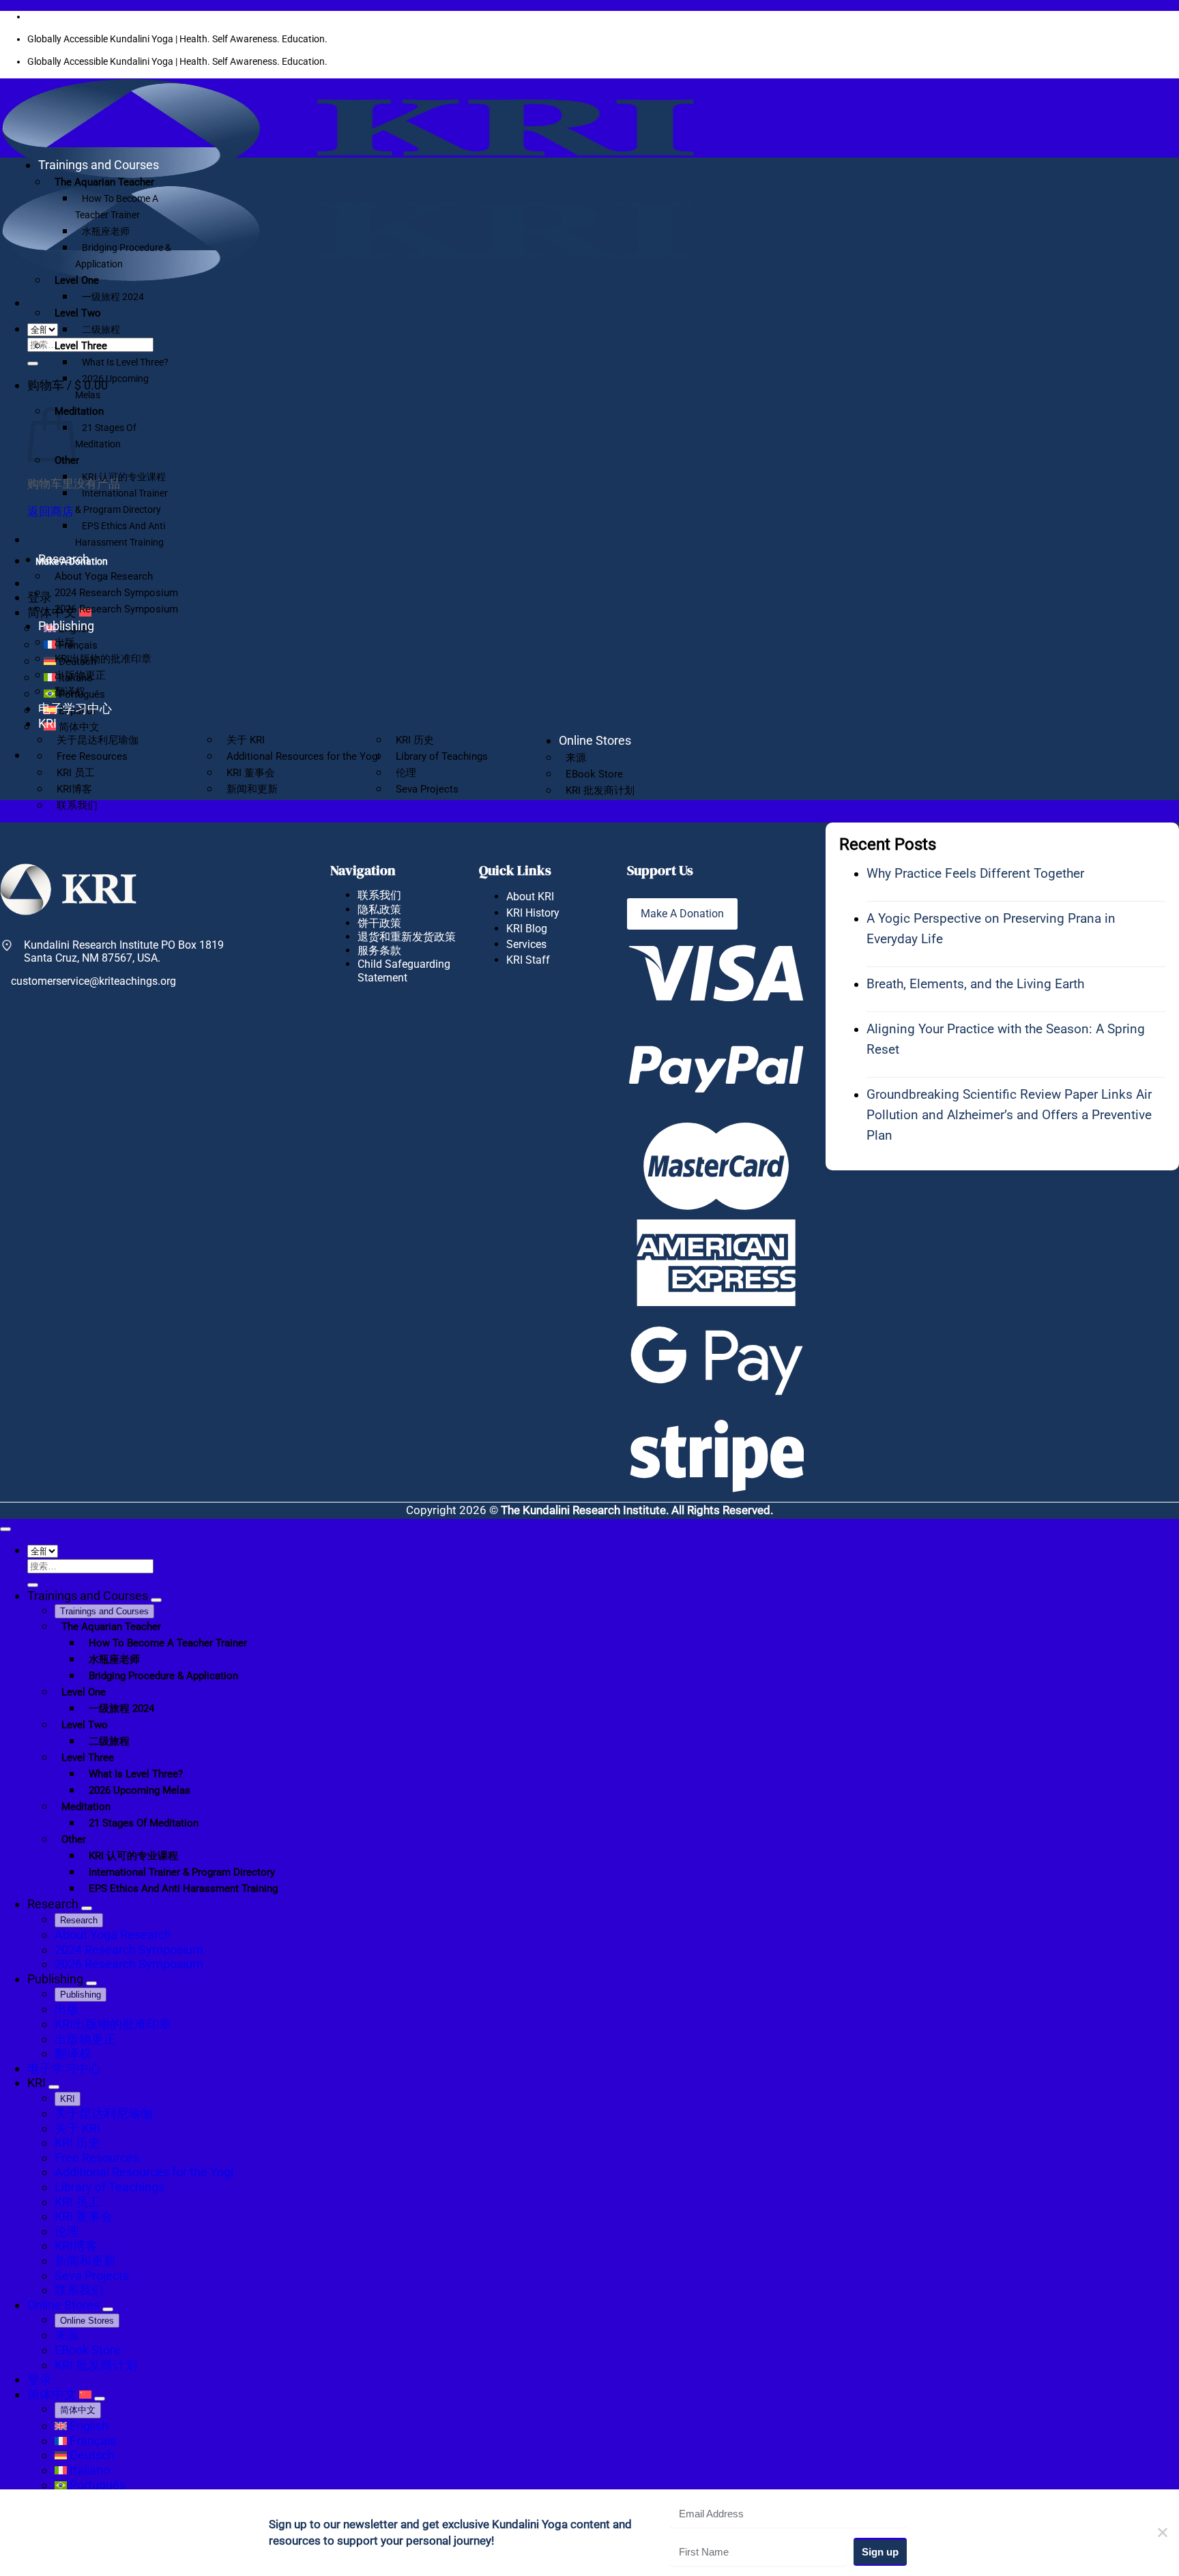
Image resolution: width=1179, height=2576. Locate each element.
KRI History (533, 913)
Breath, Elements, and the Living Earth (975, 984)
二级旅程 (101, 329)
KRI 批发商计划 (600, 790)
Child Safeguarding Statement (404, 971)
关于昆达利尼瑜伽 (98, 740)
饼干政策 (379, 923)
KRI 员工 (76, 773)
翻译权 (70, 692)
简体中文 (53, 2394)
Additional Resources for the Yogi (303, 756)
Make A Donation (682, 914)
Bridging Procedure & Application (123, 256)
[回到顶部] (5, 1529)
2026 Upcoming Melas (112, 387)
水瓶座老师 (106, 231)
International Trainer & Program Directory (121, 501)
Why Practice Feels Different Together (975, 873)
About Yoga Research (104, 576)
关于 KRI (246, 740)
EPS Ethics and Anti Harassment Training (120, 534)
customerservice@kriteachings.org (93, 981)
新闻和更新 (252, 789)
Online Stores (595, 740)
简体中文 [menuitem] (78, 727)
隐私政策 (379, 909)
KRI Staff (528, 960)
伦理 (406, 773)
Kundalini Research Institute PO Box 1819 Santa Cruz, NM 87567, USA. (124, 951)
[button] (68, 385)
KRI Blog (527, 929)
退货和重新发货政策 (407, 937)
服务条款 (379, 950)
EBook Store (594, 774)
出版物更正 (80, 675)
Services (526, 944)
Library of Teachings (442, 756)
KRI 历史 (415, 740)
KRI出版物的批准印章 (103, 659)
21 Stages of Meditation (106, 436)
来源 (576, 758)
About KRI (530, 897)
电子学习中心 (75, 708)
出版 (65, 642)
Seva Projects (427, 789)
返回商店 (50, 512)
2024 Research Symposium (116, 593)
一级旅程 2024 (113, 297)
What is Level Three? (125, 362)
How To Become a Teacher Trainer (117, 207)
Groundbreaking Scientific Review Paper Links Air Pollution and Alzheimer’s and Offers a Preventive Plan (1009, 1115)
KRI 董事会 (251, 773)
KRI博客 (74, 789)
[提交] (33, 364)
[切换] (156, 1600)
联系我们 (77, 805)
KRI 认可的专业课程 (124, 477)
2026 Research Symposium (116, 609)
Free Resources (92, 756)
